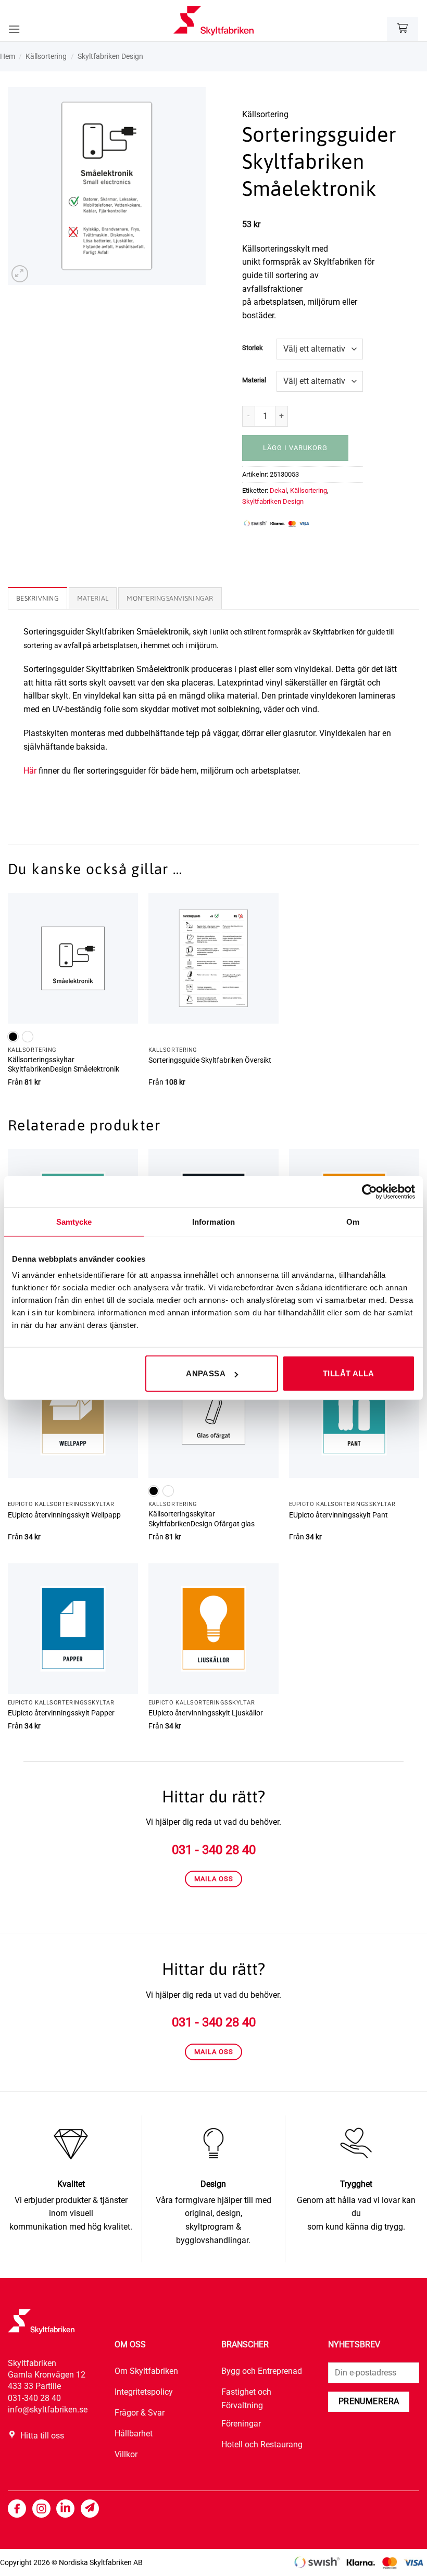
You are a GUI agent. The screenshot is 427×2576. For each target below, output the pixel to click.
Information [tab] (213, 1221)
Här (30, 771)
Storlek (253, 348)
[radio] (13, 1037)
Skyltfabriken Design (110, 56)
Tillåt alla (349, 1373)
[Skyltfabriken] (213, 21)
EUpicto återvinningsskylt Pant (338, 1515)
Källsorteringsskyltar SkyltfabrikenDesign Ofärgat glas (202, 1519)
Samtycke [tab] (74, 1221)
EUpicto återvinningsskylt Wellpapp (64, 1515)
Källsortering (309, 490)
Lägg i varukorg (295, 448)
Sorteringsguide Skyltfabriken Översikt (210, 1060)
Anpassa (206, 1373)
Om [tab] (353, 1221)
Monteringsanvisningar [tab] (170, 598)
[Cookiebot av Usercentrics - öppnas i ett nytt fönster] (369, 1191)
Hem (8, 56)
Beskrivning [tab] (37, 598)
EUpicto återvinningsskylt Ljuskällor (206, 1713)
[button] (14, 29)
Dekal (278, 490)
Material (254, 380)
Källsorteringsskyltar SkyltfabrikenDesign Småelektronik (64, 1065)
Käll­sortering (46, 56)
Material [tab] (93, 598)
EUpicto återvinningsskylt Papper (61, 1713)
